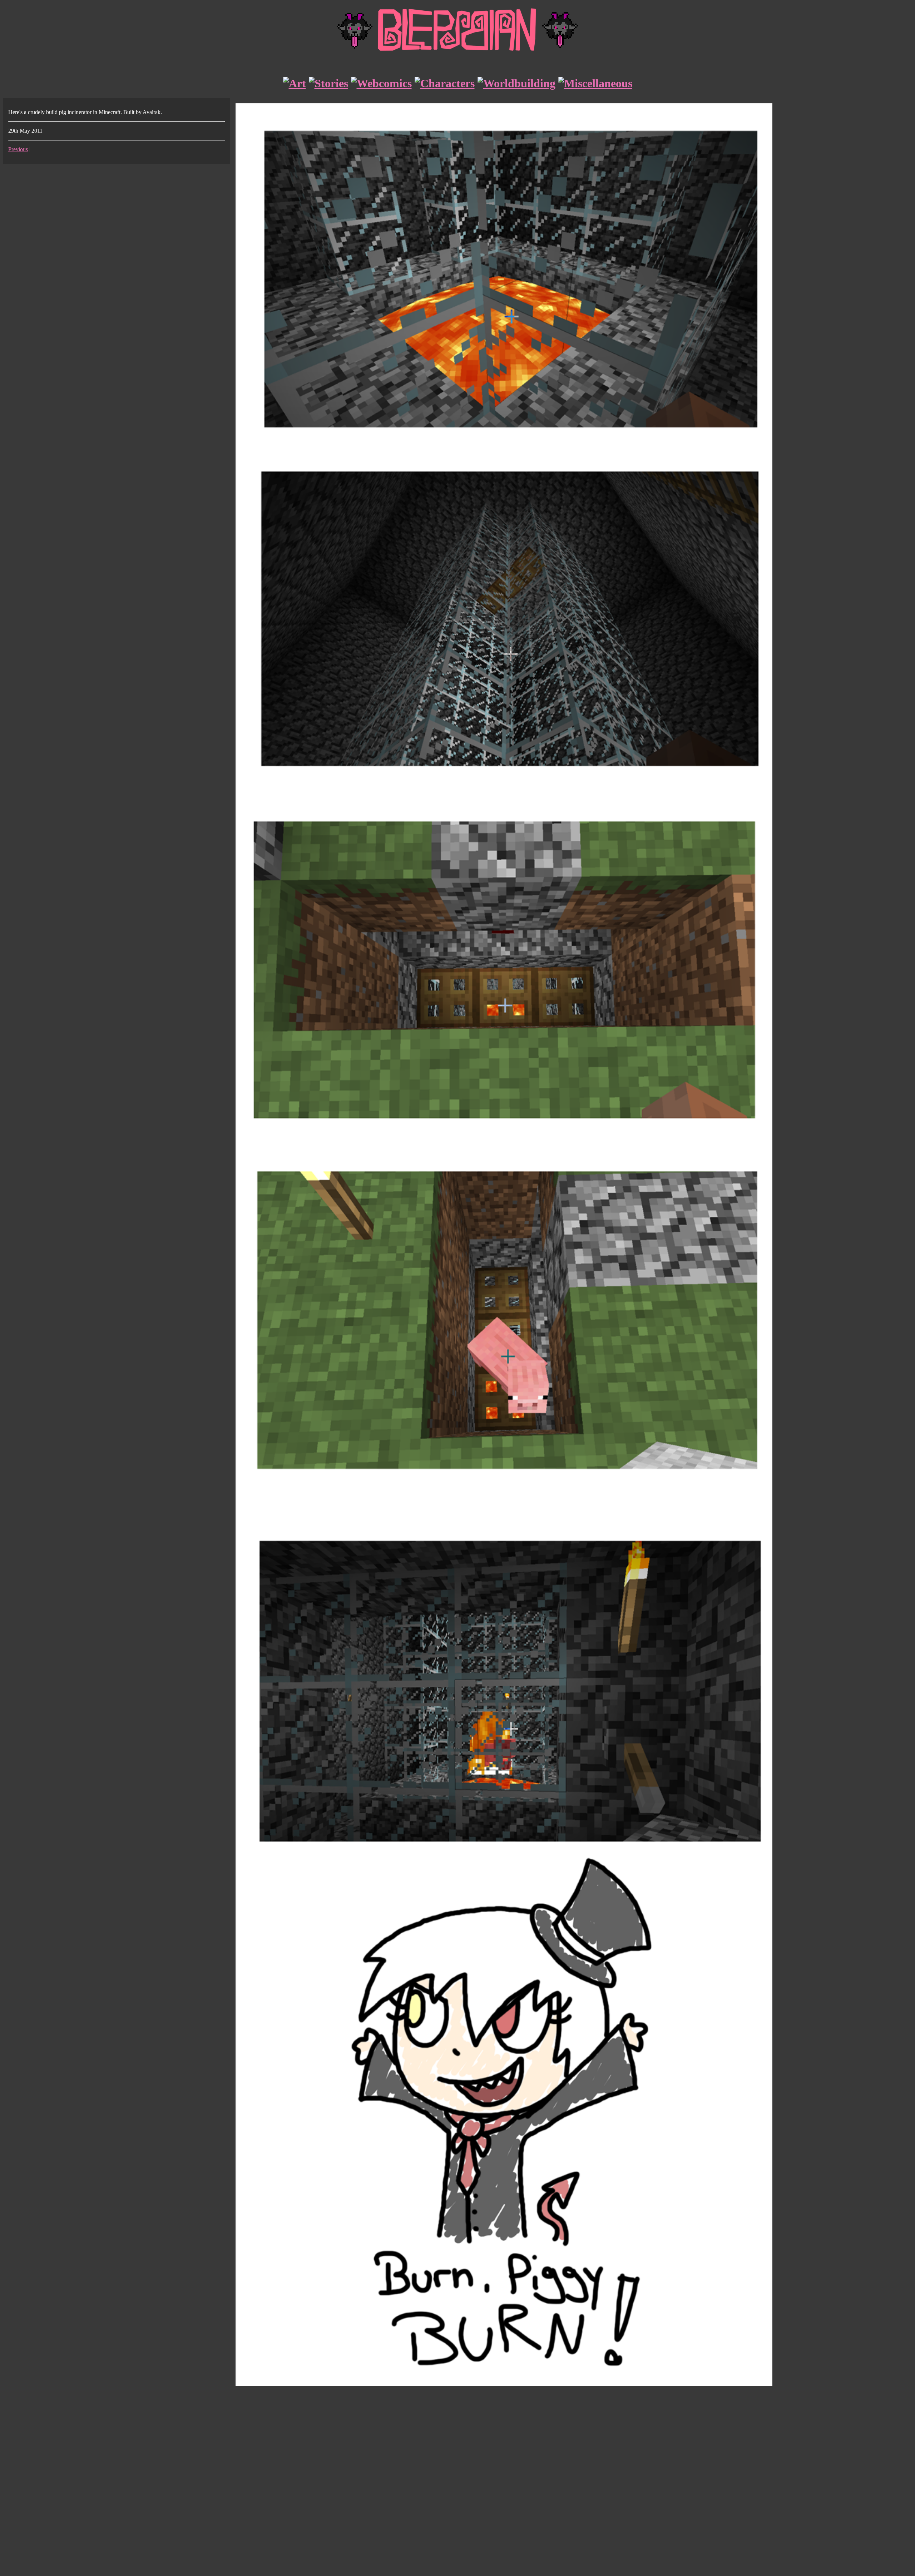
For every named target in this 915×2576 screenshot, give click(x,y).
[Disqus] (457, 2482)
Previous (18, 149)
